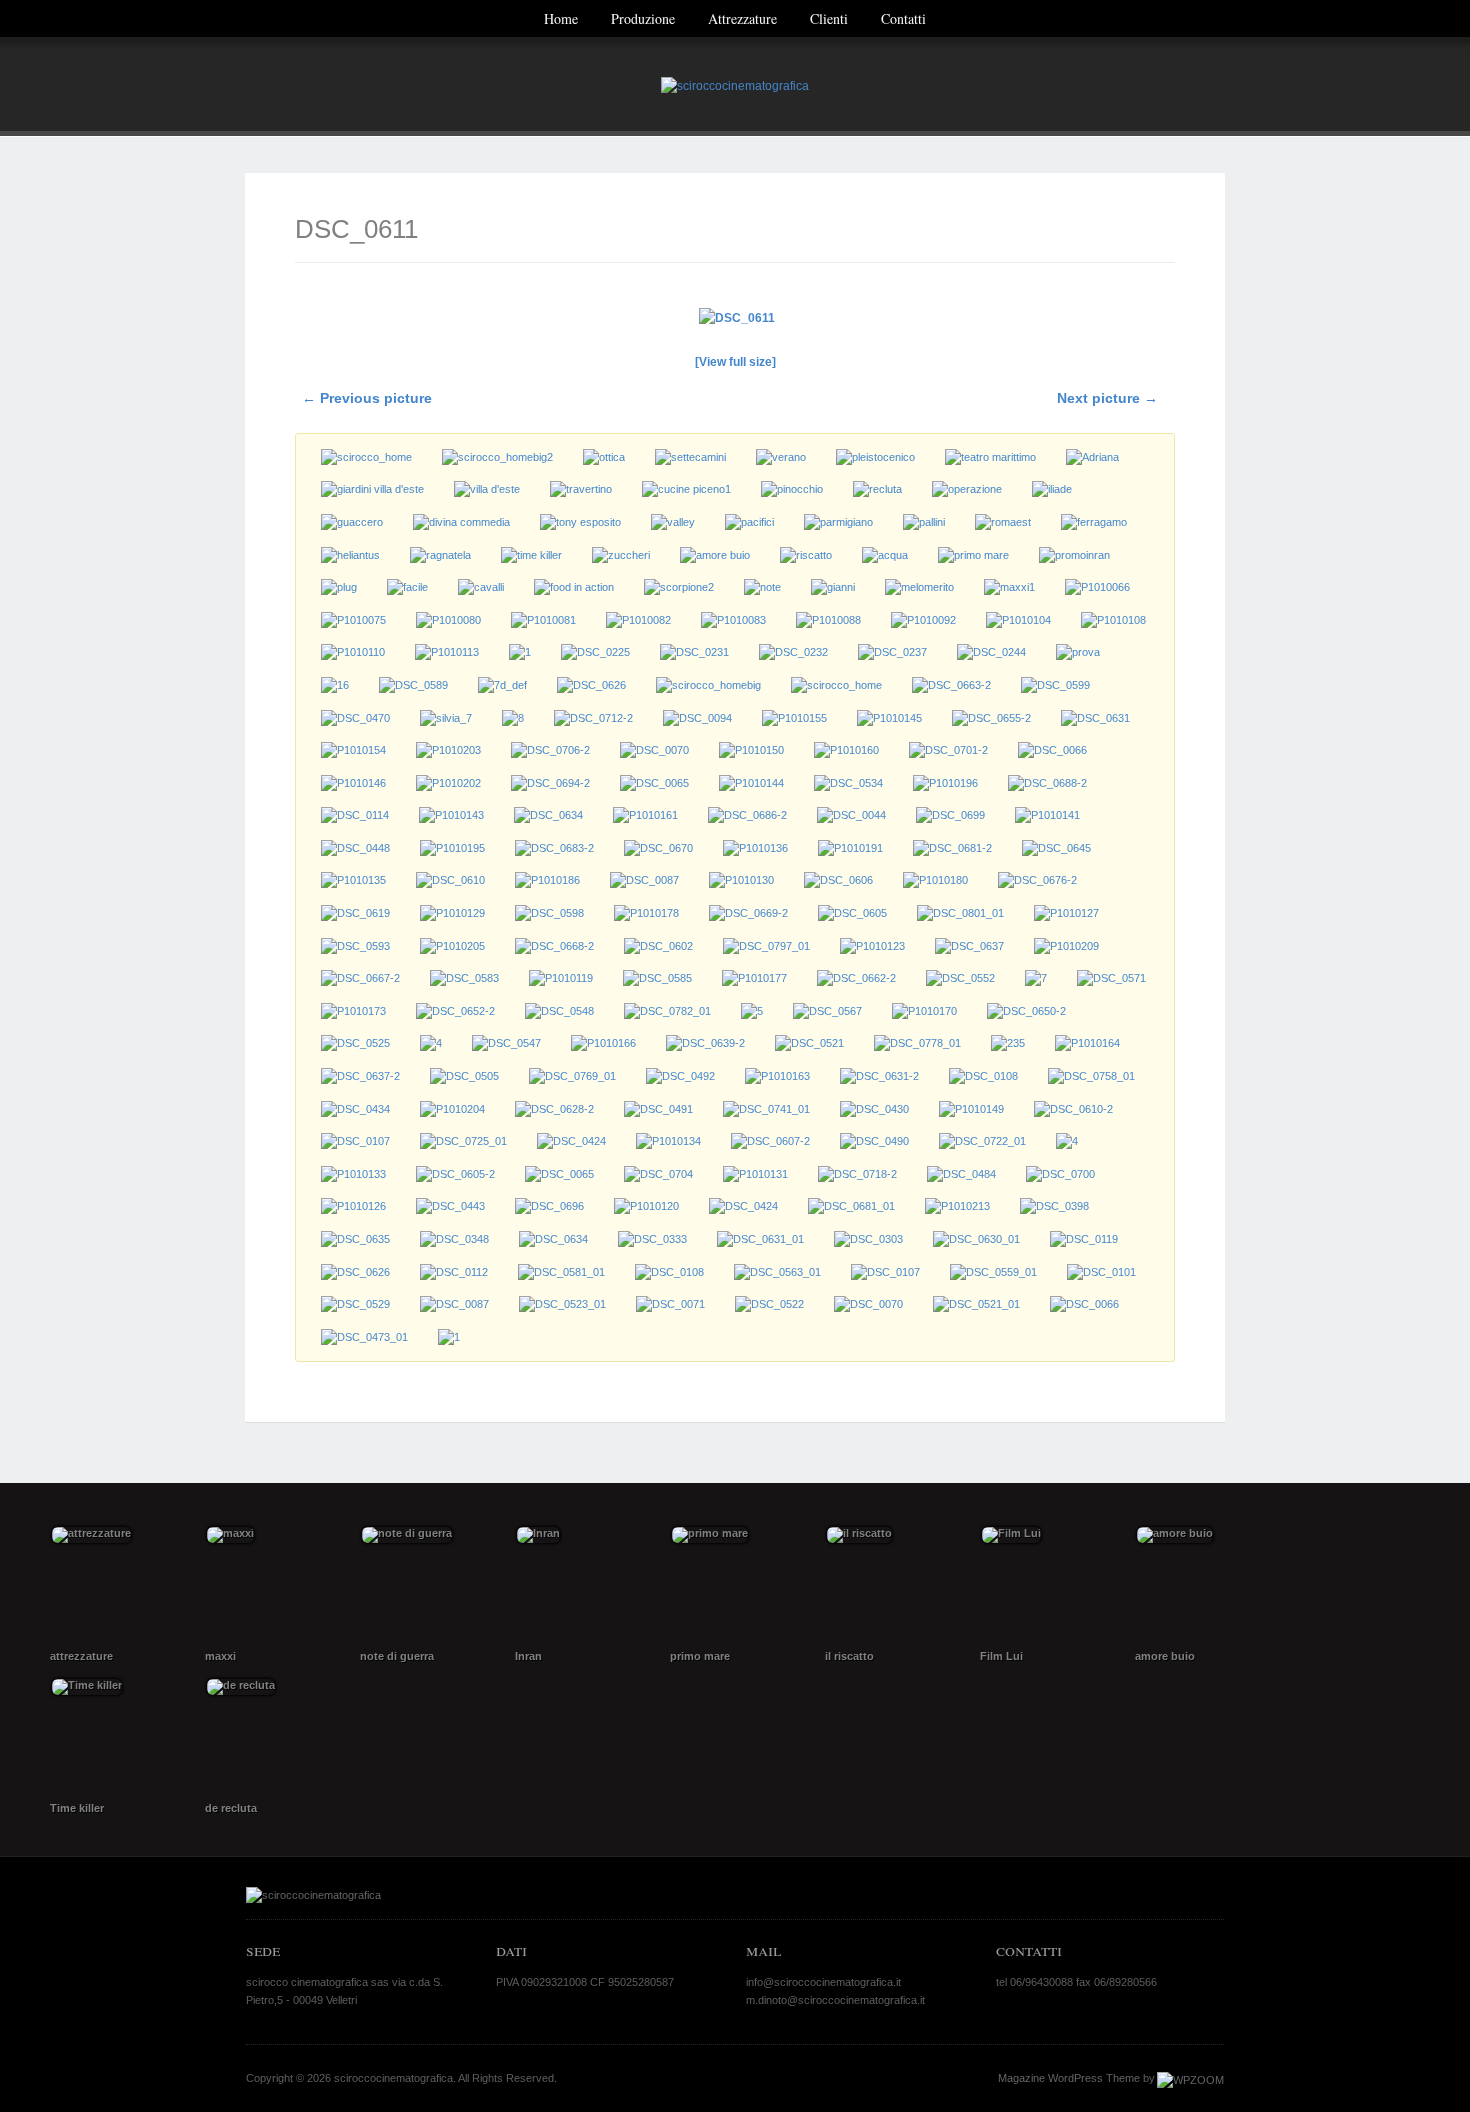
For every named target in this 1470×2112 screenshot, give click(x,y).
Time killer (77, 1808)
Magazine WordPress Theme (1069, 2078)
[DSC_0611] (735, 318)
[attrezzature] (117, 1584)
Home (561, 18)
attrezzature (81, 1656)
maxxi (220, 1656)
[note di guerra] (427, 1584)
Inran (528, 1656)
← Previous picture (367, 398)
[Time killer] (117, 1736)
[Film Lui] (1047, 1584)
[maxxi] (272, 1584)
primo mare (700, 1656)
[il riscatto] (892, 1584)
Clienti (829, 18)
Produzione (643, 18)
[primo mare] (737, 1584)
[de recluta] (272, 1736)
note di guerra (397, 1656)
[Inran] (582, 1584)
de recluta (231, 1808)
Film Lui (1001, 1656)
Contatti (903, 18)
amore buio (1165, 1656)
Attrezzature (742, 18)
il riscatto (849, 1656)
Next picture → (1107, 398)
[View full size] (735, 362)
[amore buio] (1202, 1584)
